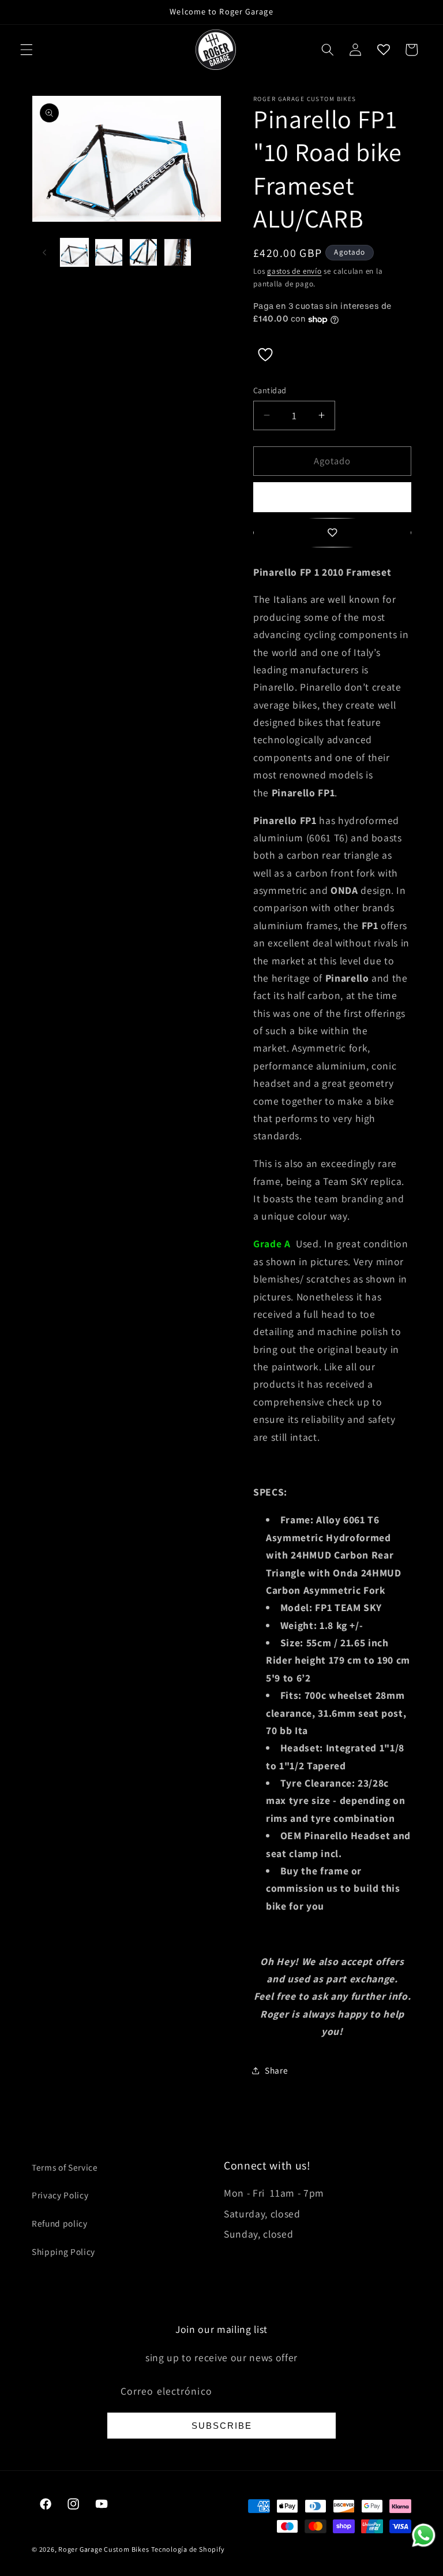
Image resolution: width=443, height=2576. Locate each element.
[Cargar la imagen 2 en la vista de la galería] (109, 253)
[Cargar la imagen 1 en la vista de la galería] (75, 253)
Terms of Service (65, 2167)
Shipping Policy (63, 2251)
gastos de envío (294, 271)
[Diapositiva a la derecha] (209, 252)
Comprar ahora (332, 497)
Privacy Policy (60, 2195)
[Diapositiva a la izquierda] (44, 252)
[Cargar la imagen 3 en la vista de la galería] (143, 253)
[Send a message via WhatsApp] (424, 2535)
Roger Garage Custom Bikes (104, 2549)
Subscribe (222, 2426)
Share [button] (276, 2070)
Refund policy (60, 2223)
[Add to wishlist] (332, 533)
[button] (27, 50)
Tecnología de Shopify (188, 2549)
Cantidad (270, 390)
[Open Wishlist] (383, 50)
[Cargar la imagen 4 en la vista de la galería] (178, 253)
